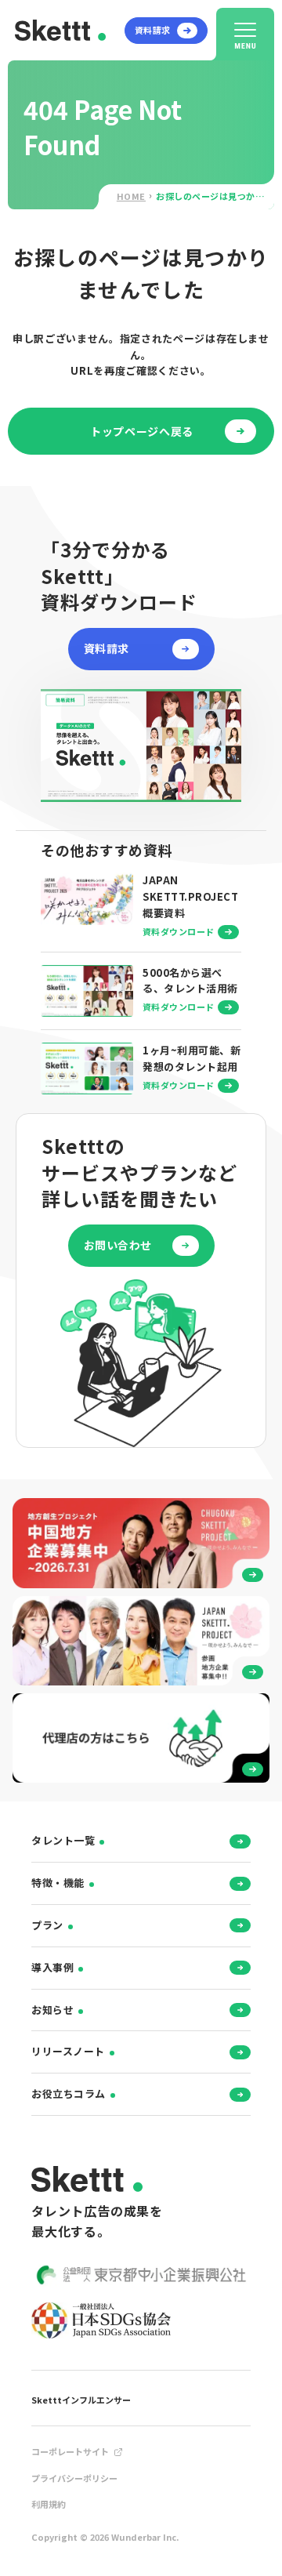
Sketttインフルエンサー (81, 2400)
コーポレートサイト (70, 2451)
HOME (131, 196)
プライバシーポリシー (74, 2478)
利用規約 (49, 2504)
